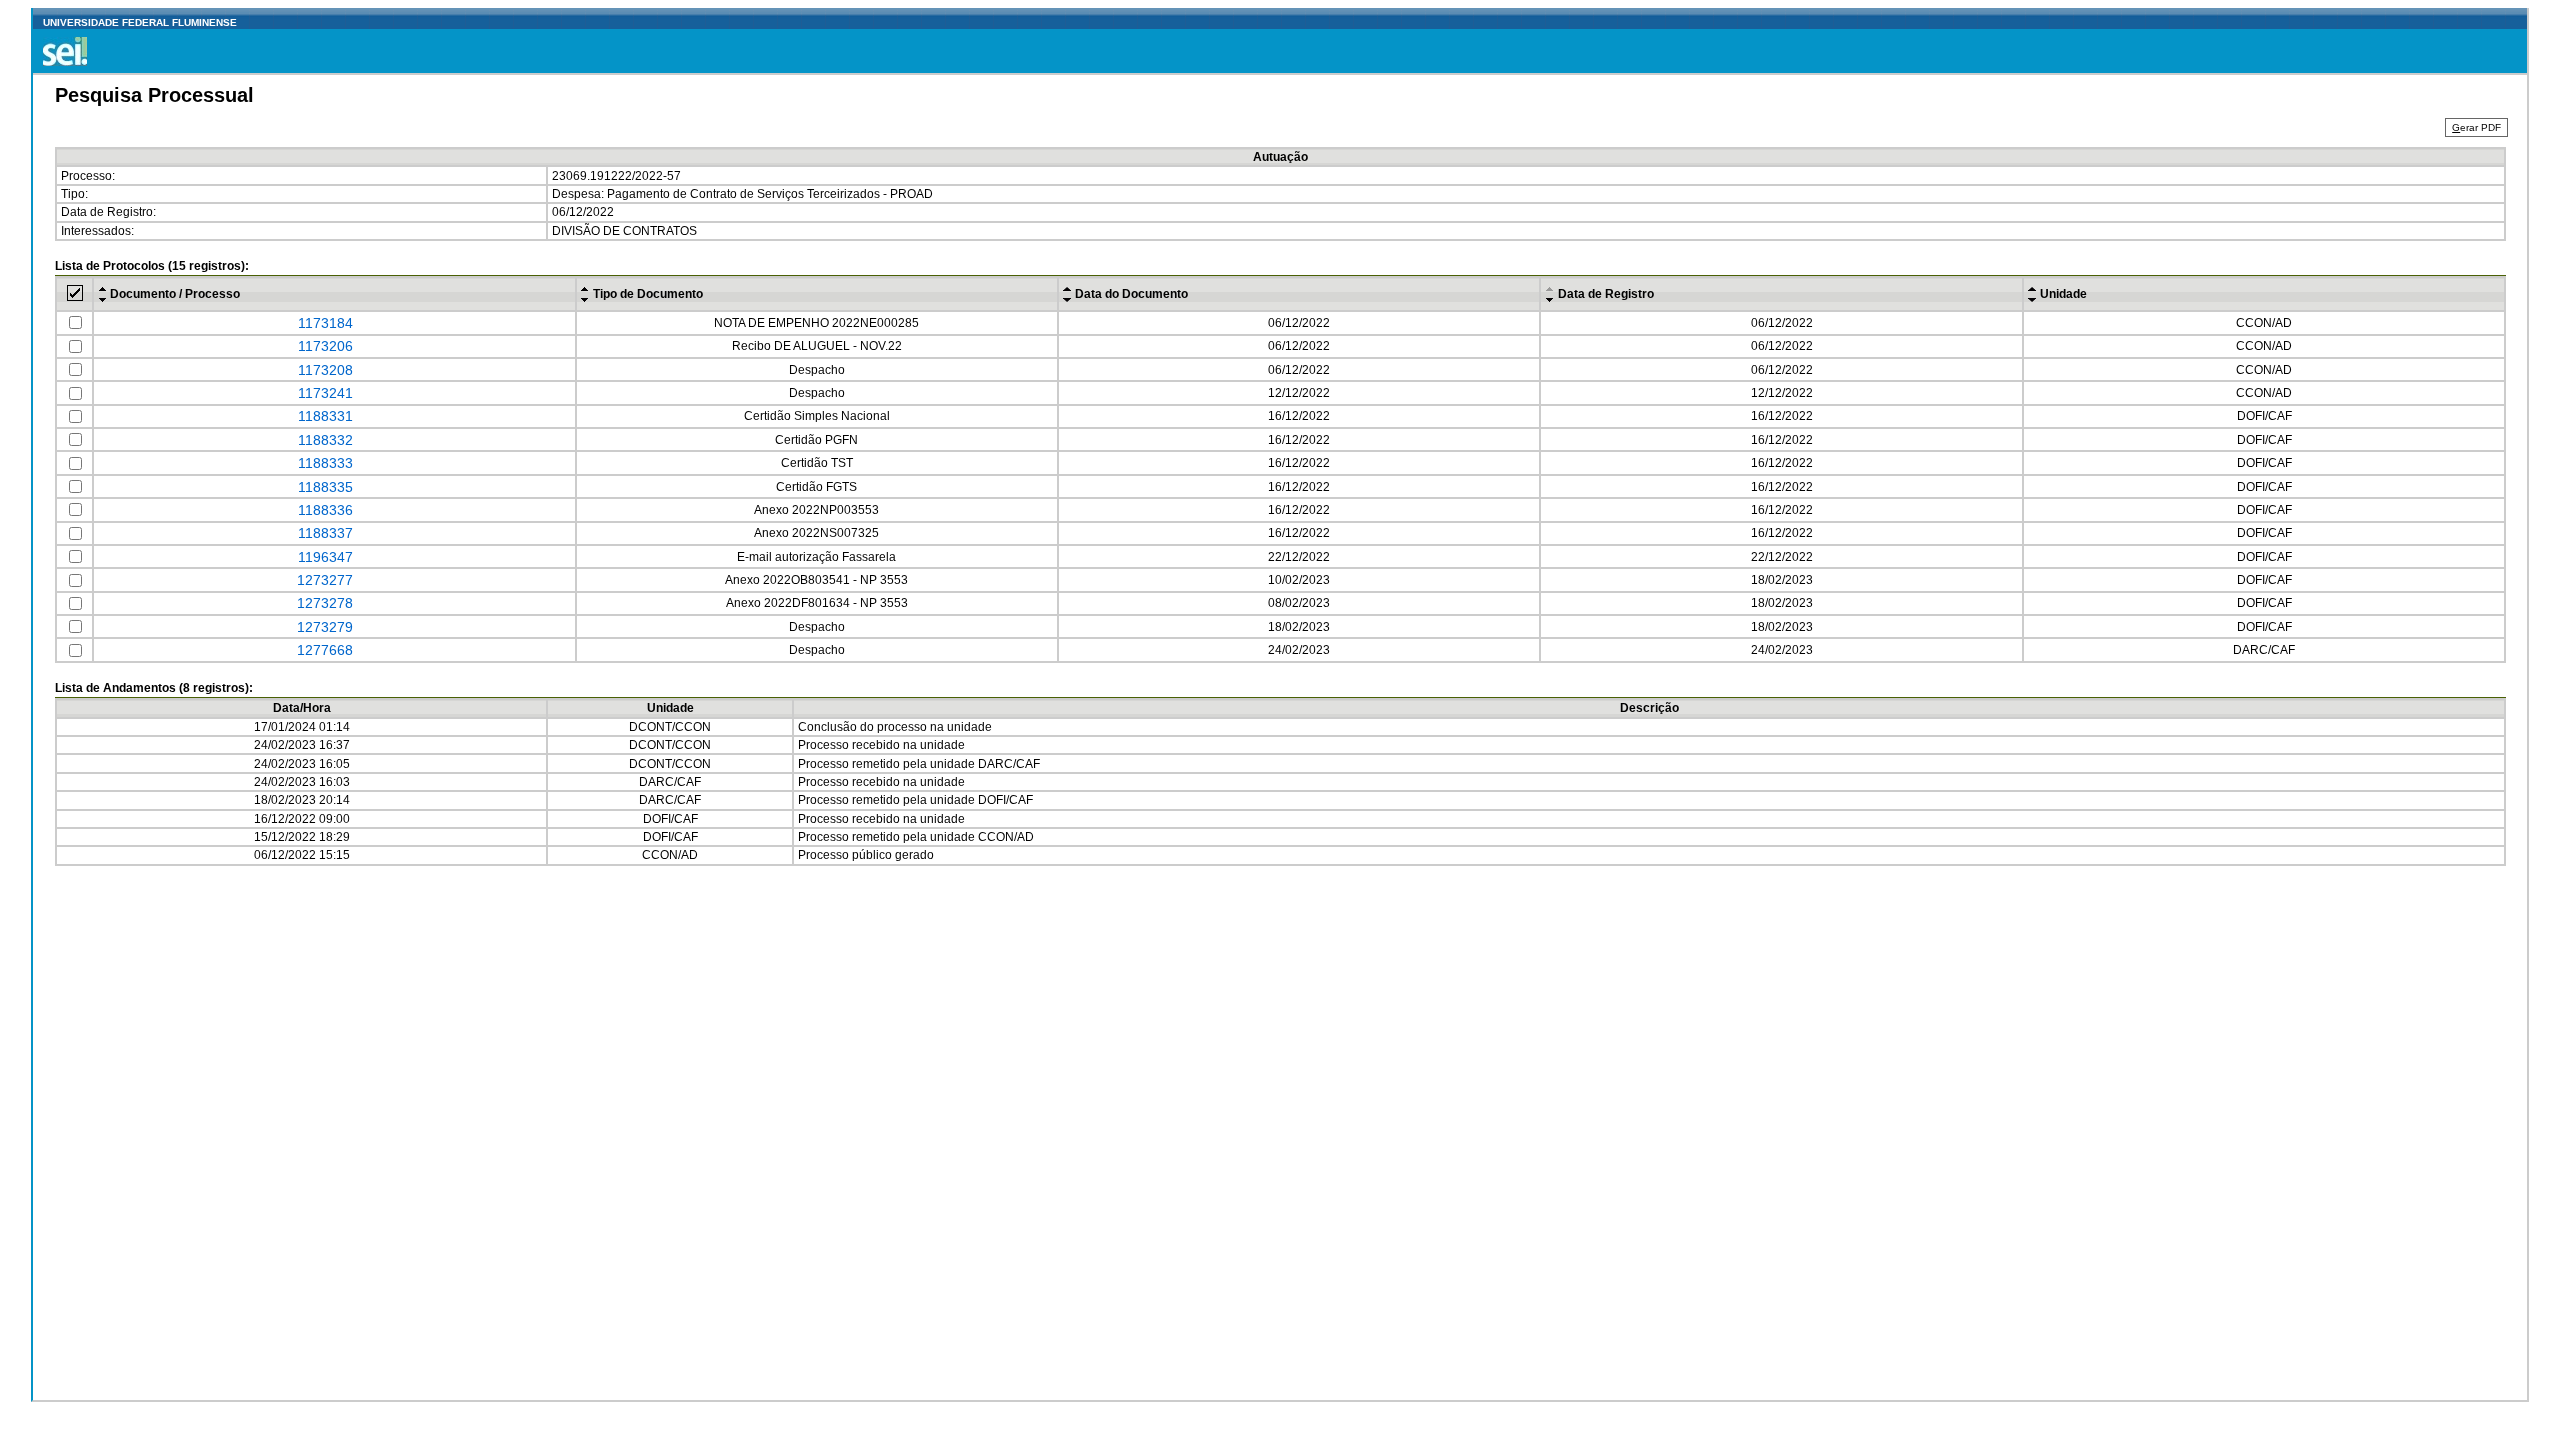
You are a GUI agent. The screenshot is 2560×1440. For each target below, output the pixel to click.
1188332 (325, 440)
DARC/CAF (1009, 764)
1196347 (325, 557)
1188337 (325, 533)
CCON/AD (1006, 837)
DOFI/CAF (1005, 800)
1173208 (325, 370)
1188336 (325, 510)
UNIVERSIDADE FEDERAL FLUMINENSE (140, 22)
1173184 (325, 323)
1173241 (325, 393)
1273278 (325, 603)
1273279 (325, 627)
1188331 (325, 416)
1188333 (325, 463)
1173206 (325, 346)
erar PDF (2476, 127)
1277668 (325, 650)
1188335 (325, 487)
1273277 (325, 580)
